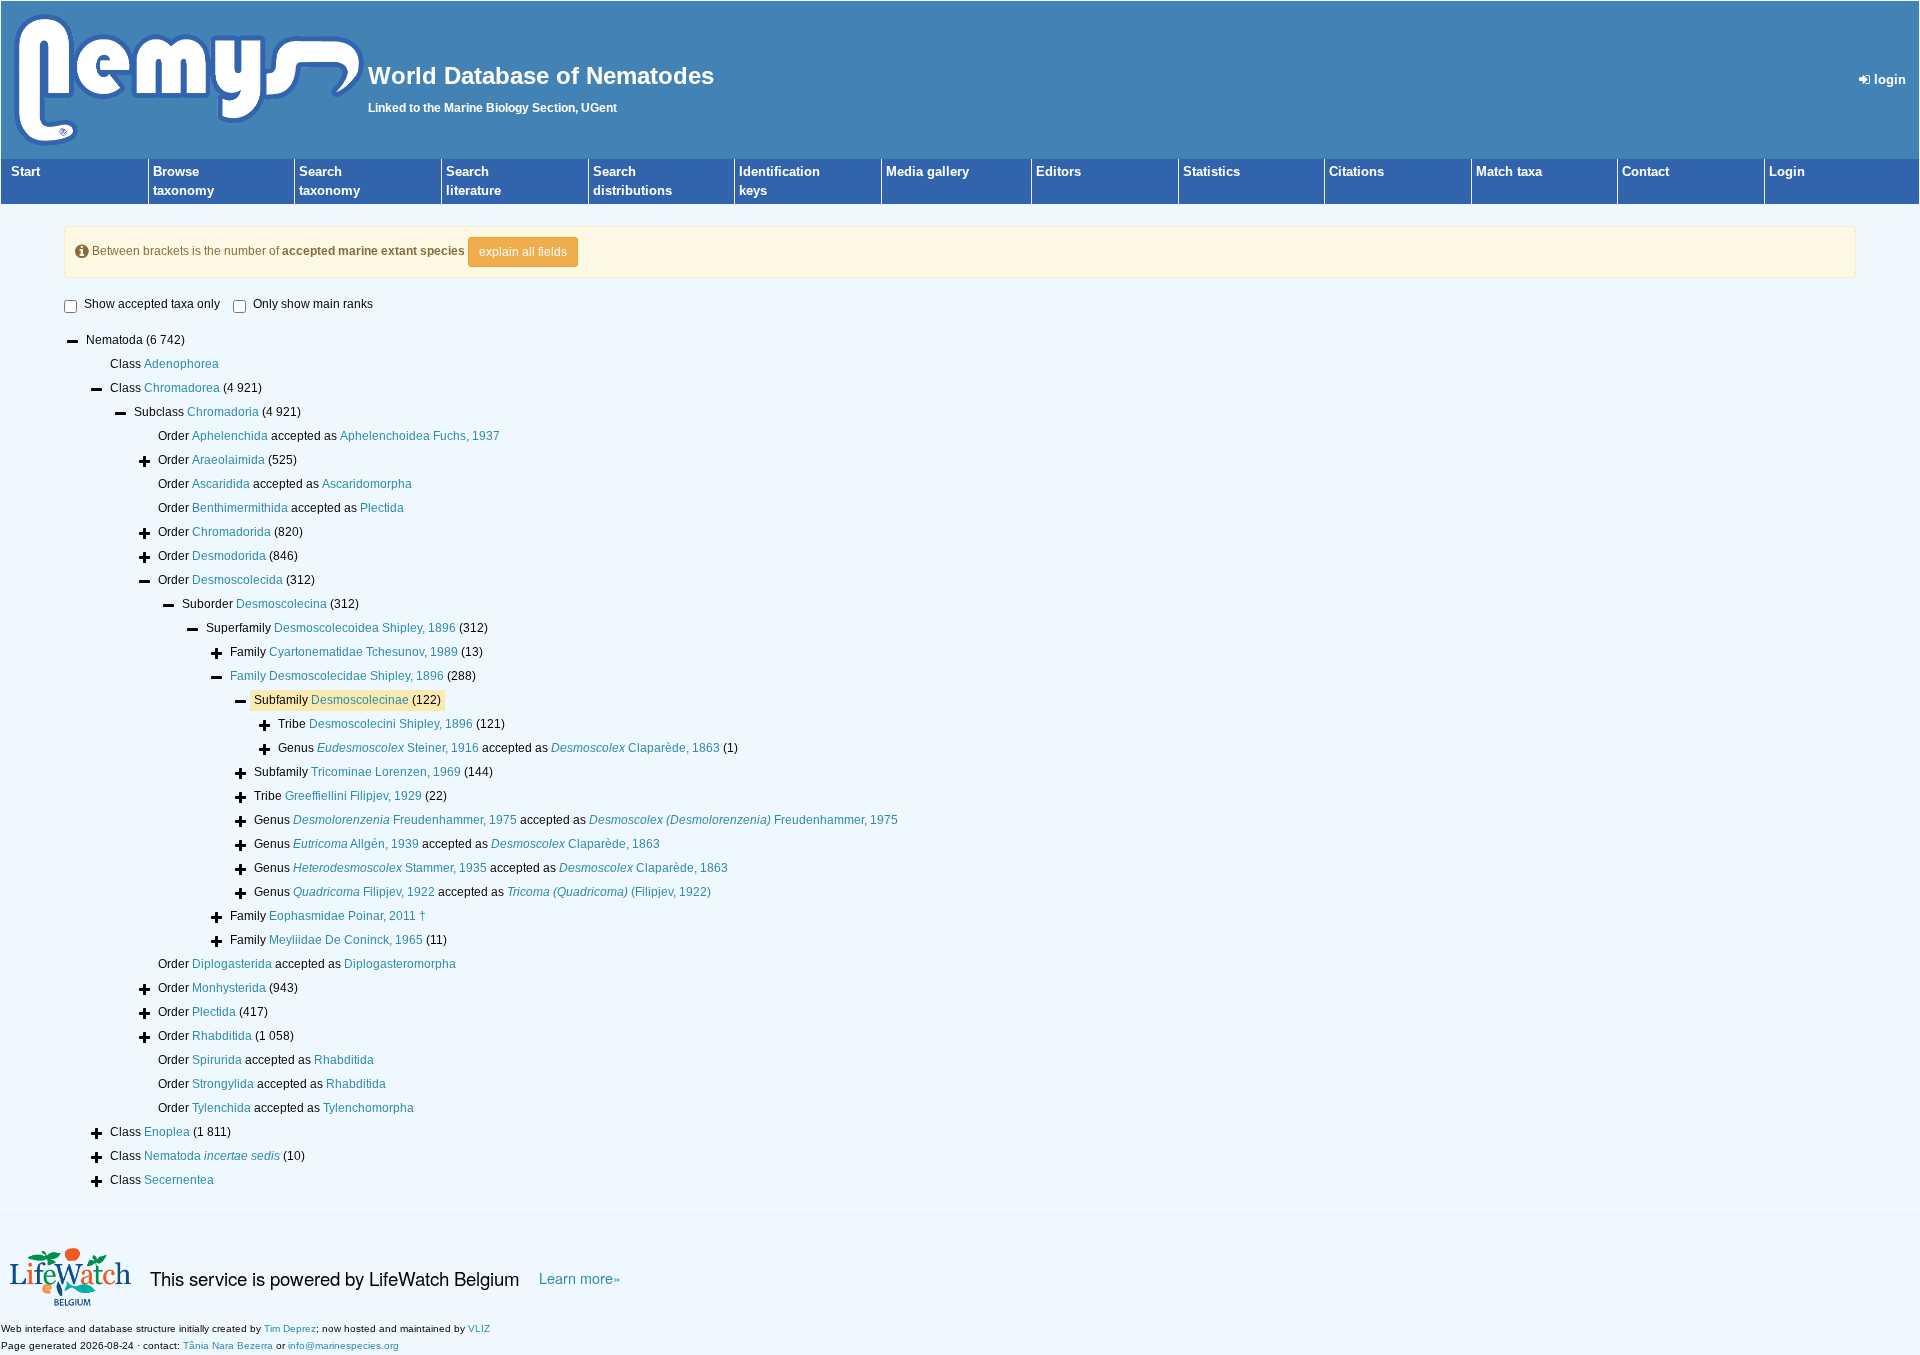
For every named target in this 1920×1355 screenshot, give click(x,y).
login (1888, 79)
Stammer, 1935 (390, 868)
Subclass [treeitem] (217, 412)
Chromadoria (223, 412)
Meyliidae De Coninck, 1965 (346, 940)
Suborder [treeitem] (270, 604)
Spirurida (217, 1060)
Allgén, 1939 (356, 844)
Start (25, 171)
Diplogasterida (232, 964)
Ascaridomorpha (367, 484)
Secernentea (179, 1180)
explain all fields (523, 252)
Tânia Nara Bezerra (228, 1345)
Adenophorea (181, 364)
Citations (1356, 171)
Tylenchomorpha (368, 1108)
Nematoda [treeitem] (135, 340)
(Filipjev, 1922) (609, 892)
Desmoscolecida (237, 580)
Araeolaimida (228, 460)
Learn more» (580, 1278)
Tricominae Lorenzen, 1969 (386, 772)
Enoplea (167, 1132)
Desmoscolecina (281, 604)
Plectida (382, 508)
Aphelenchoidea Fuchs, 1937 (420, 436)
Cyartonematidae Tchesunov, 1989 (363, 652)
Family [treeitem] (356, 652)
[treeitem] (353, 676)
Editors (1058, 171)
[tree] (960, 762)
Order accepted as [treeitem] (329, 436)
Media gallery (927, 171)
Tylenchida (221, 1108)
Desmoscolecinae (360, 700)
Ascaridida (221, 484)
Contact (1645, 171)
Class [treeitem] (164, 364)
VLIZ (479, 1328)
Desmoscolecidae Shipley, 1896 (356, 676)
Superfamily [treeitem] (347, 628)
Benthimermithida (240, 508)
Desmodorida (229, 556)
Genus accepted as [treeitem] (508, 748)
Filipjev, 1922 (364, 892)
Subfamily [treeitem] (347, 700)
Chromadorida (231, 532)
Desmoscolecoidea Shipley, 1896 (365, 628)
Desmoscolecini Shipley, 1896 (391, 724)
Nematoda (212, 1156)
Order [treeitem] (227, 460)
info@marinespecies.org (343, 1345)
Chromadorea (182, 388)
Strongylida (223, 1084)
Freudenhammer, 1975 (405, 820)
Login (1787, 171)
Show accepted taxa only (152, 304)
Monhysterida (229, 988)
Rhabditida (222, 1036)
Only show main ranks (313, 304)
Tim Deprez (290, 1328)
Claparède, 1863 (635, 748)
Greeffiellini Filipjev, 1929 (353, 796)
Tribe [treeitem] (391, 724)
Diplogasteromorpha (400, 964)
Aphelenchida (230, 436)
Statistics (1211, 171)
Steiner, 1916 (398, 748)
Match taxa (1509, 171)
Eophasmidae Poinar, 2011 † (347, 916)
